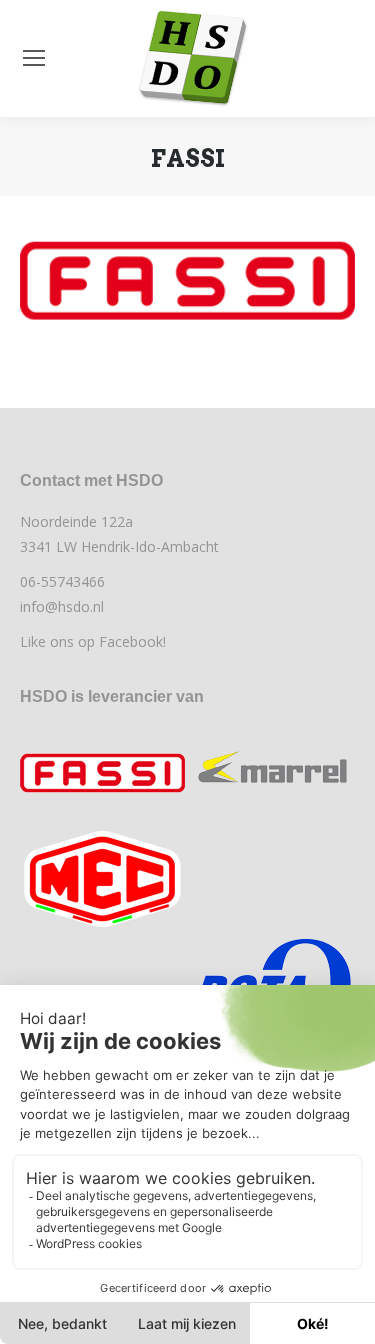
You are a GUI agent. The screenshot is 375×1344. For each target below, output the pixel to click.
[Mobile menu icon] (34, 58)
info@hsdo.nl (62, 606)
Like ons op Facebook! (93, 641)
